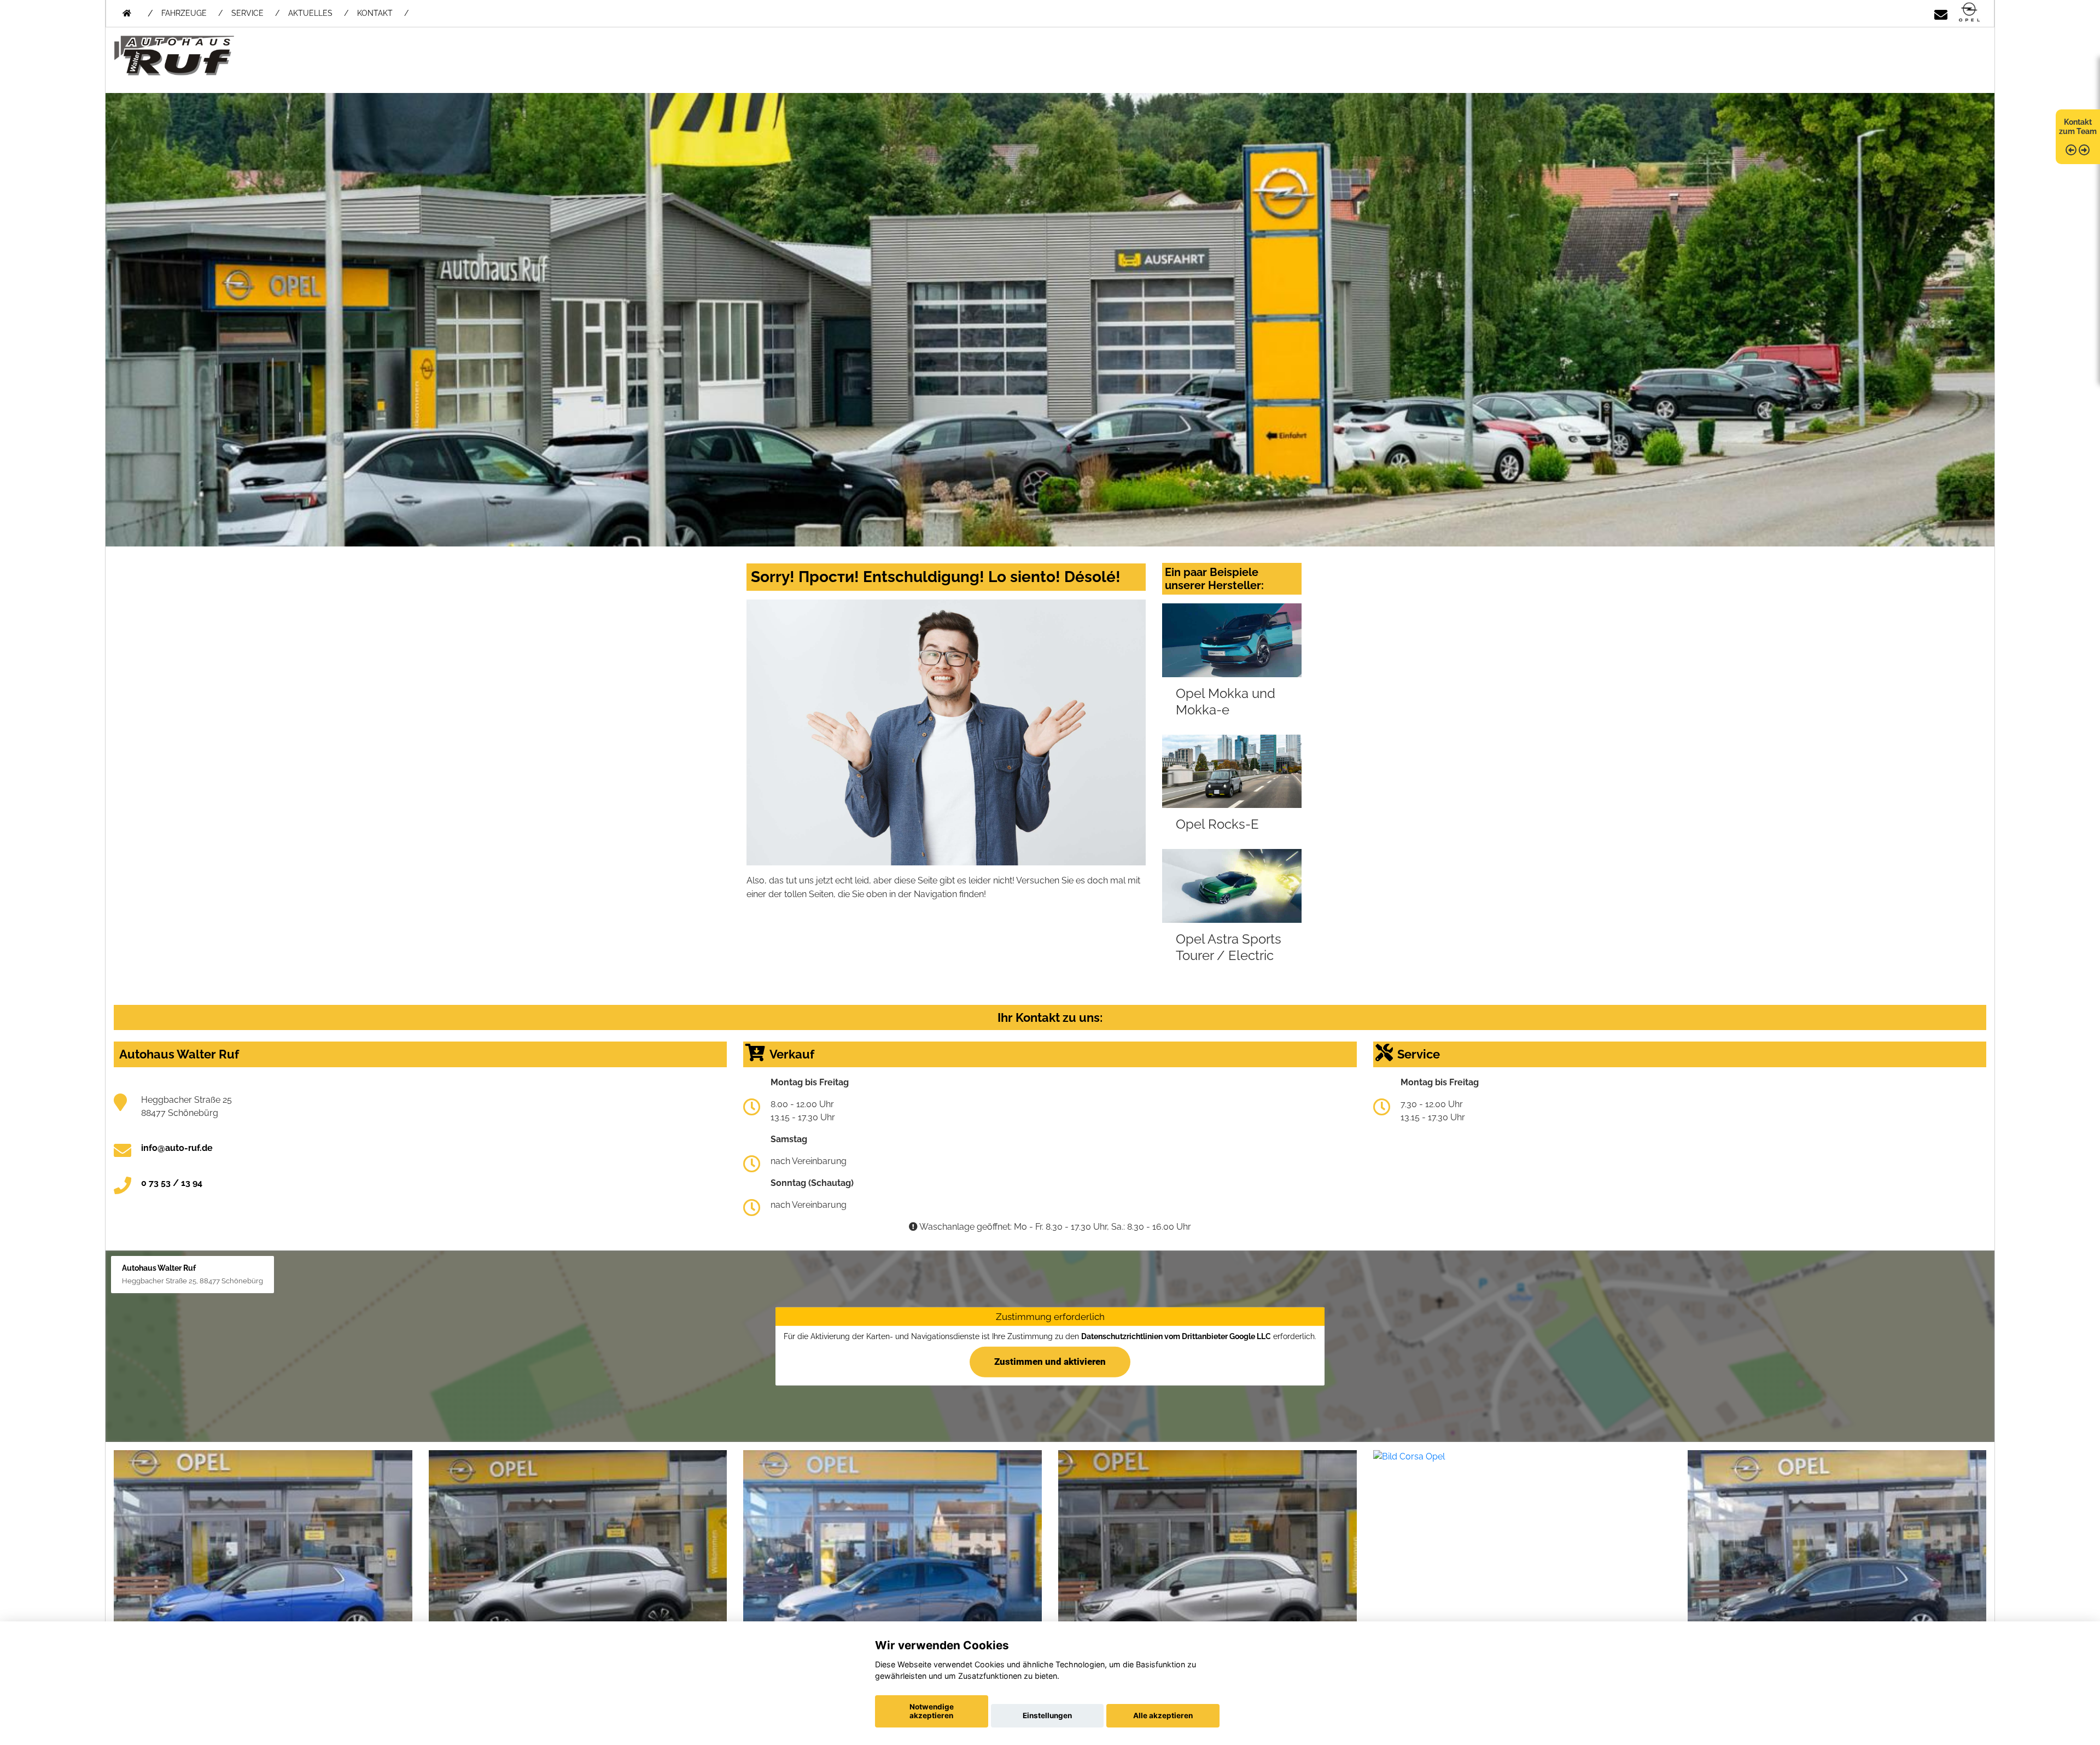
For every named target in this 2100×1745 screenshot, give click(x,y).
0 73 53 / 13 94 (172, 1183)
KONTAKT (375, 13)
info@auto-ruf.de (177, 1148)
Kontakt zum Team (2078, 127)
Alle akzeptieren (1163, 1715)
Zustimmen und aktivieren (1050, 1362)
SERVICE (247, 13)
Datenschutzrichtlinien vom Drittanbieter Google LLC (1176, 1336)
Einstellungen (1047, 1715)
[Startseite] (1969, 13)
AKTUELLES (310, 13)
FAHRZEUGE (184, 13)
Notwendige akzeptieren (932, 1711)
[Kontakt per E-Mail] (1941, 13)
